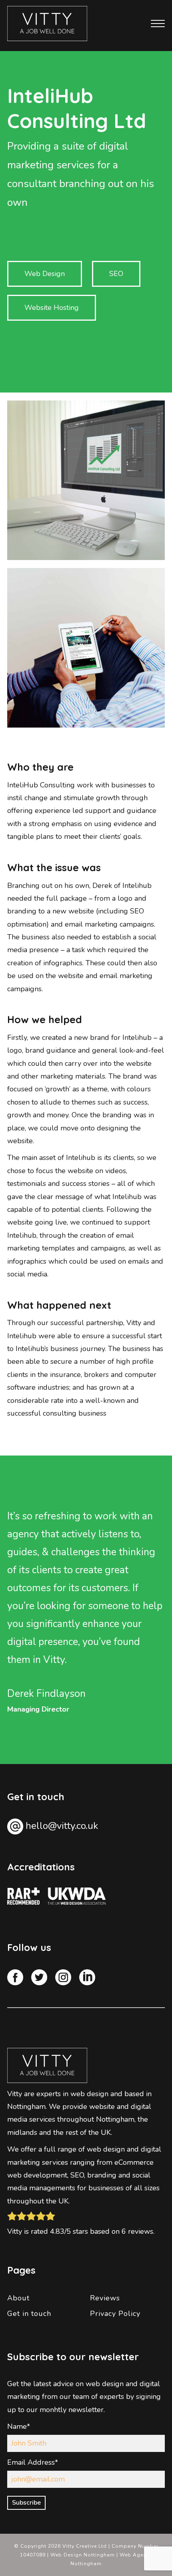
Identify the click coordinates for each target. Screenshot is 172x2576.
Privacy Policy (115, 2314)
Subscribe (26, 2503)
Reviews (105, 2298)
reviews (141, 2231)
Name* (19, 2426)
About (18, 2298)
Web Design (45, 274)
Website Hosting (52, 308)
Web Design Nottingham (83, 2555)
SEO (116, 274)
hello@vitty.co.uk (62, 1826)
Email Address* (33, 2462)
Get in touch (29, 2314)
